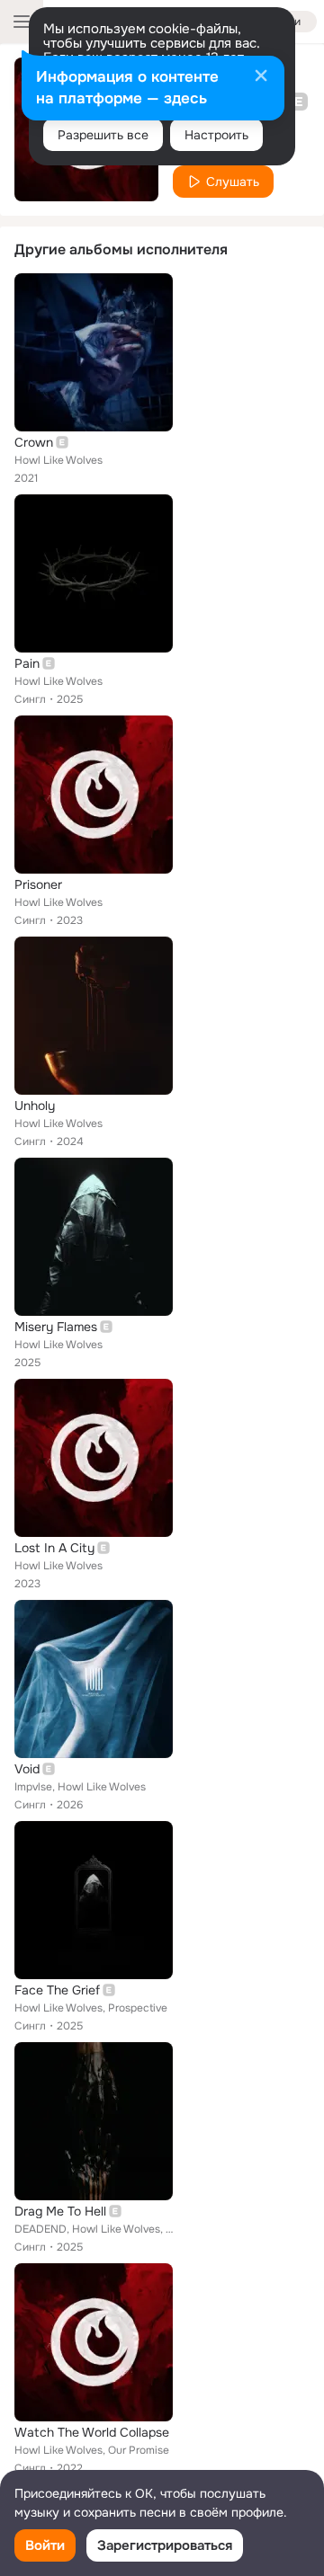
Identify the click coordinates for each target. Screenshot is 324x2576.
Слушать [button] (233, 182)
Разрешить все (103, 135)
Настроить (216, 135)
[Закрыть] (261, 77)
